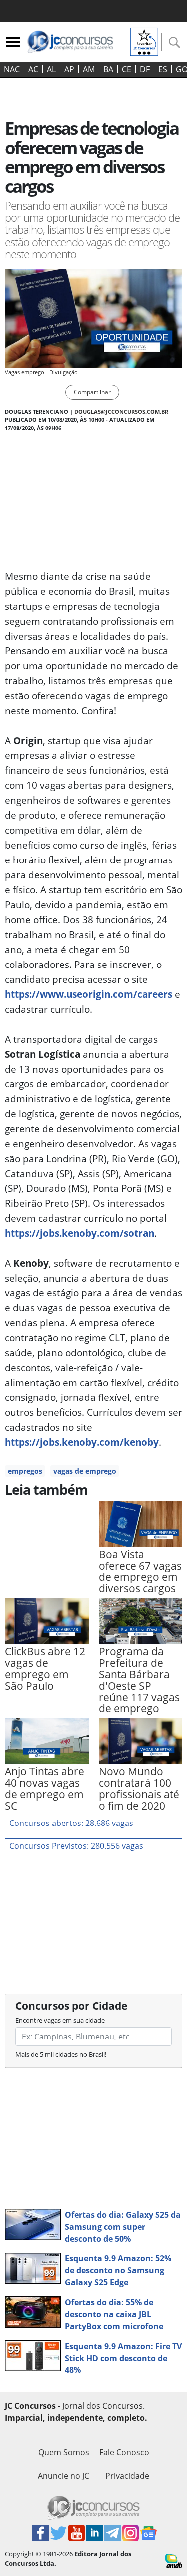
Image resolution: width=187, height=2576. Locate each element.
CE (126, 69)
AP (69, 69)
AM (89, 69)
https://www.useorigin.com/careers (89, 994)
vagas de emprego (85, 1471)
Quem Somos (64, 2452)
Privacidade (127, 2476)
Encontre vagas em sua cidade (60, 2020)
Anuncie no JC (64, 2476)
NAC (12, 69)
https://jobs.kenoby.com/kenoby (82, 1442)
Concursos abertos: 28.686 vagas (71, 1823)
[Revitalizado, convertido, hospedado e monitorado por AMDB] (174, 2560)
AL (51, 69)
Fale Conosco (124, 2452)
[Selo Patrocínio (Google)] (144, 41)
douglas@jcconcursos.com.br (121, 411)
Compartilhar (92, 392)
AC (33, 69)
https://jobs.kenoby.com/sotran (80, 1233)
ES (163, 69)
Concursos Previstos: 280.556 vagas (76, 1846)
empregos (25, 1471)
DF (145, 69)
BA (108, 69)
